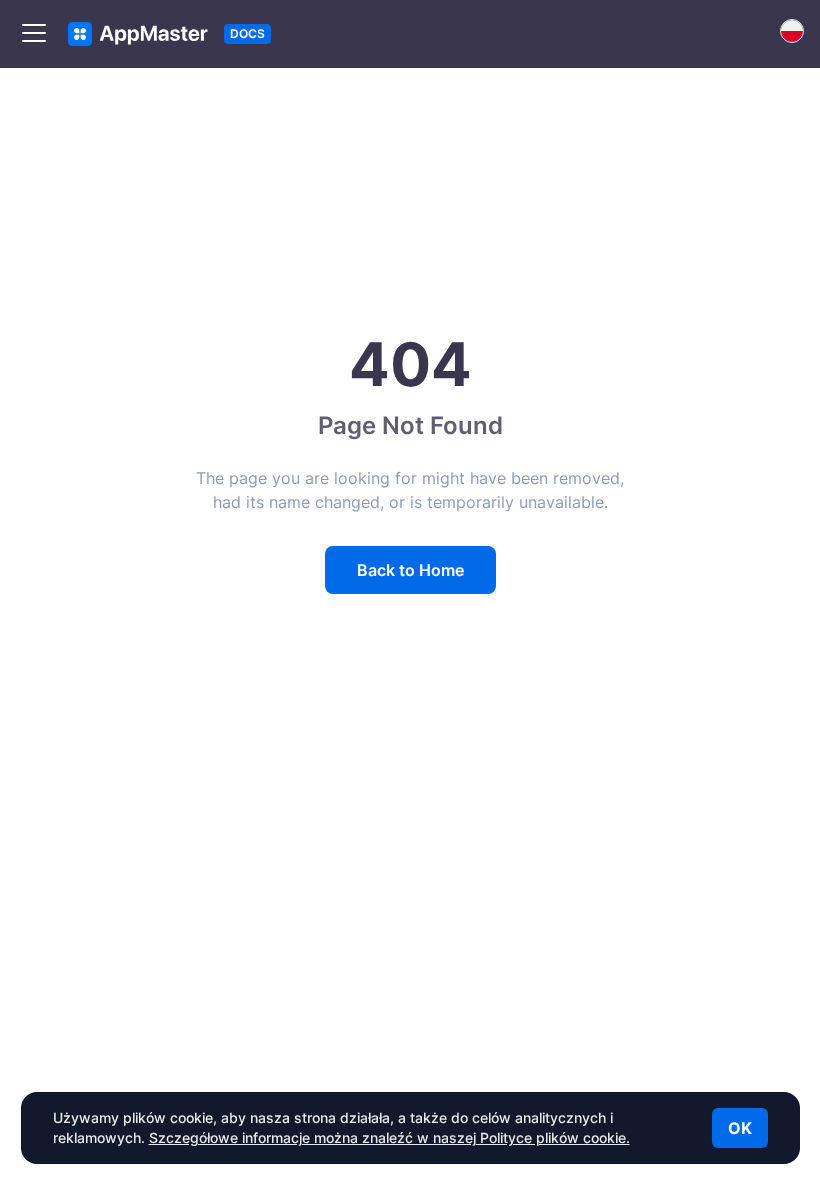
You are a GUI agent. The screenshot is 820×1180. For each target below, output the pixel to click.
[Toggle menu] (34, 34)
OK (740, 1128)
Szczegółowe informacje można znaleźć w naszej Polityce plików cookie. (389, 1137)
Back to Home (410, 570)
